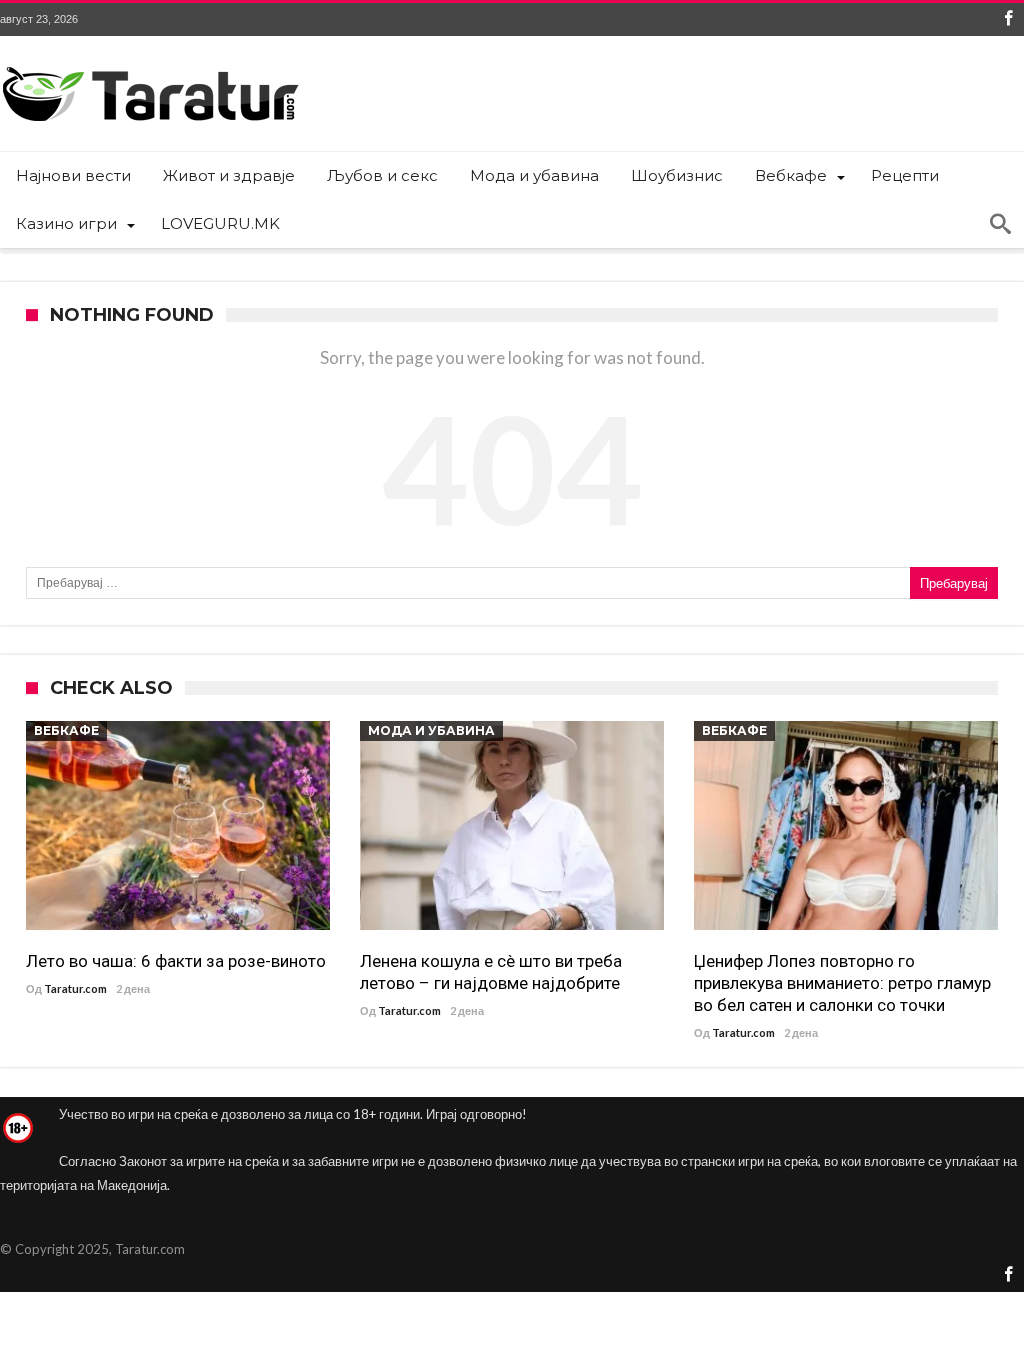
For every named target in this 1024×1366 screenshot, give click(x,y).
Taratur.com (75, 988)
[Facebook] (1008, 19)
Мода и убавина (431, 730)
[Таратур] (150, 65)
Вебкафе (66, 730)
